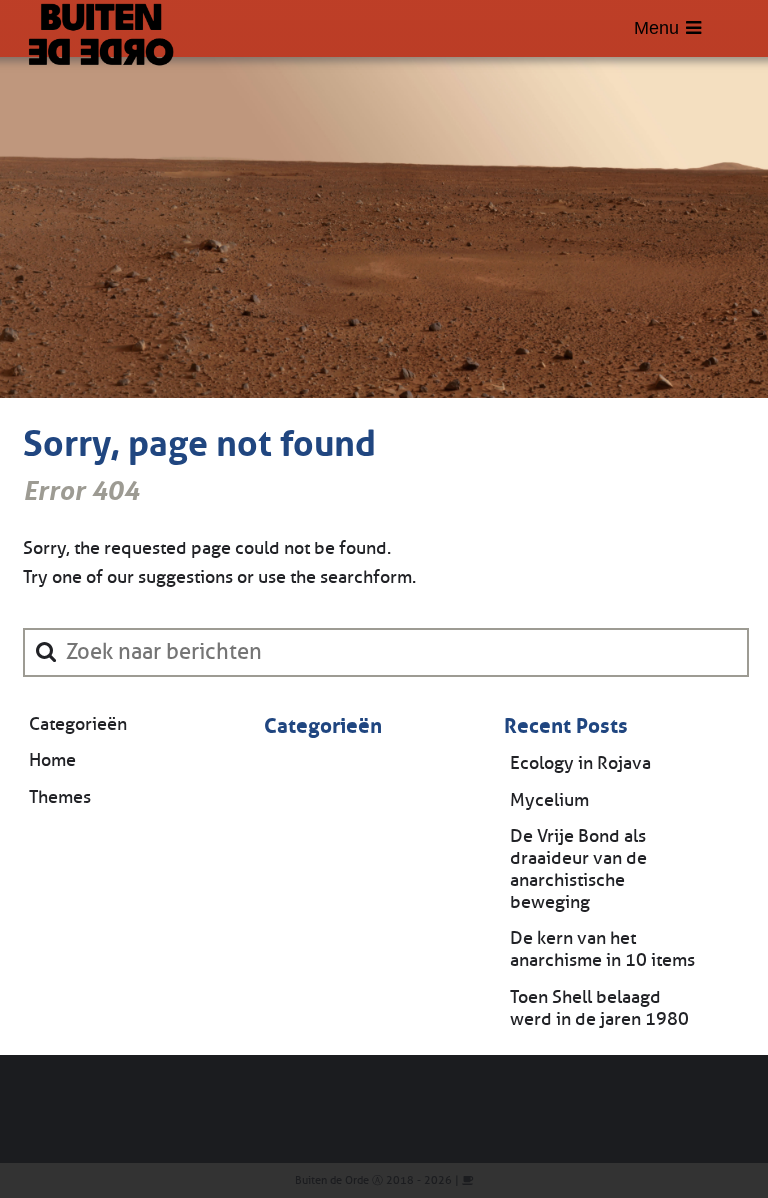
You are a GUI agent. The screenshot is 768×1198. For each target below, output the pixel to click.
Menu (656, 28)
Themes (60, 797)
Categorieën (78, 724)
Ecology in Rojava (580, 763)
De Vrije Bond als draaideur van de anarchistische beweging (578, 869)
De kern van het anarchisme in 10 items (602, 949)
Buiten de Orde (332, 1180)
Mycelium (549, 800)
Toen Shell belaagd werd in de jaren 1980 (599, 1008)
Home (52, 760)
